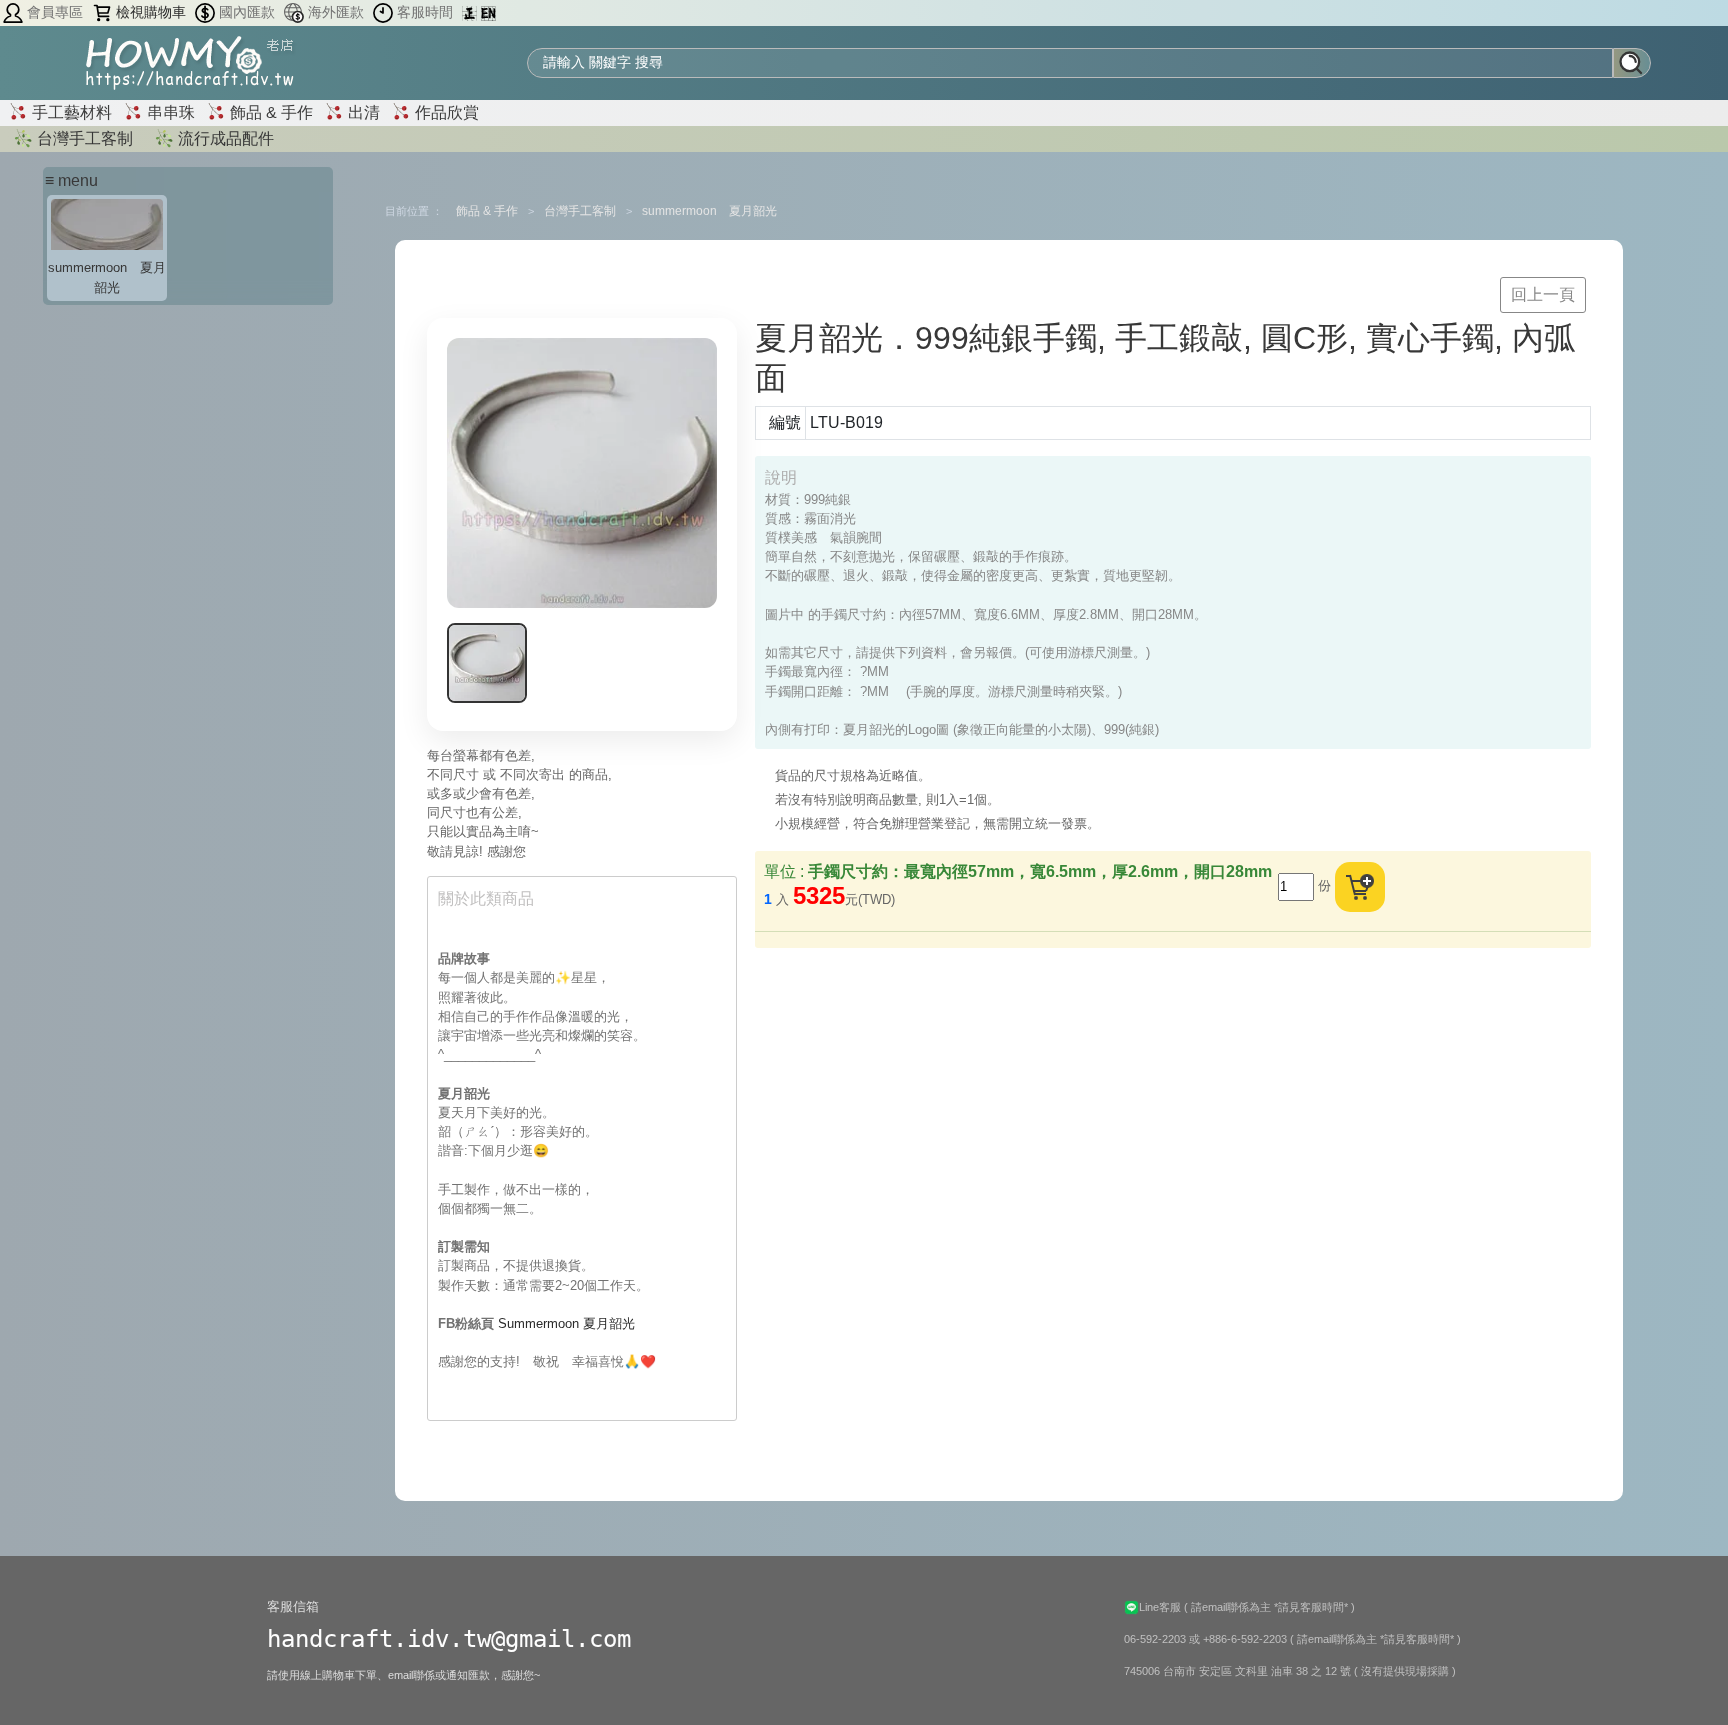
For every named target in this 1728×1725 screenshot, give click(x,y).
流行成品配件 (224, 138)
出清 (362, 112)
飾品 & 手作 (269, 112)
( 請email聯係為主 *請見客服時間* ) (1269, 1607)
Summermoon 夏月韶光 (566, 1323)
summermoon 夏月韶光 (709, 211)
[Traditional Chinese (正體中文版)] (471, 12)
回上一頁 (1543, 294)
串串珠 (169, 112)
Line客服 (1161, 1607)
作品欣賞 (445, 112)
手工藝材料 (70, 112)
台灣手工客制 (83, 138)
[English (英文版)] (488, 12)
